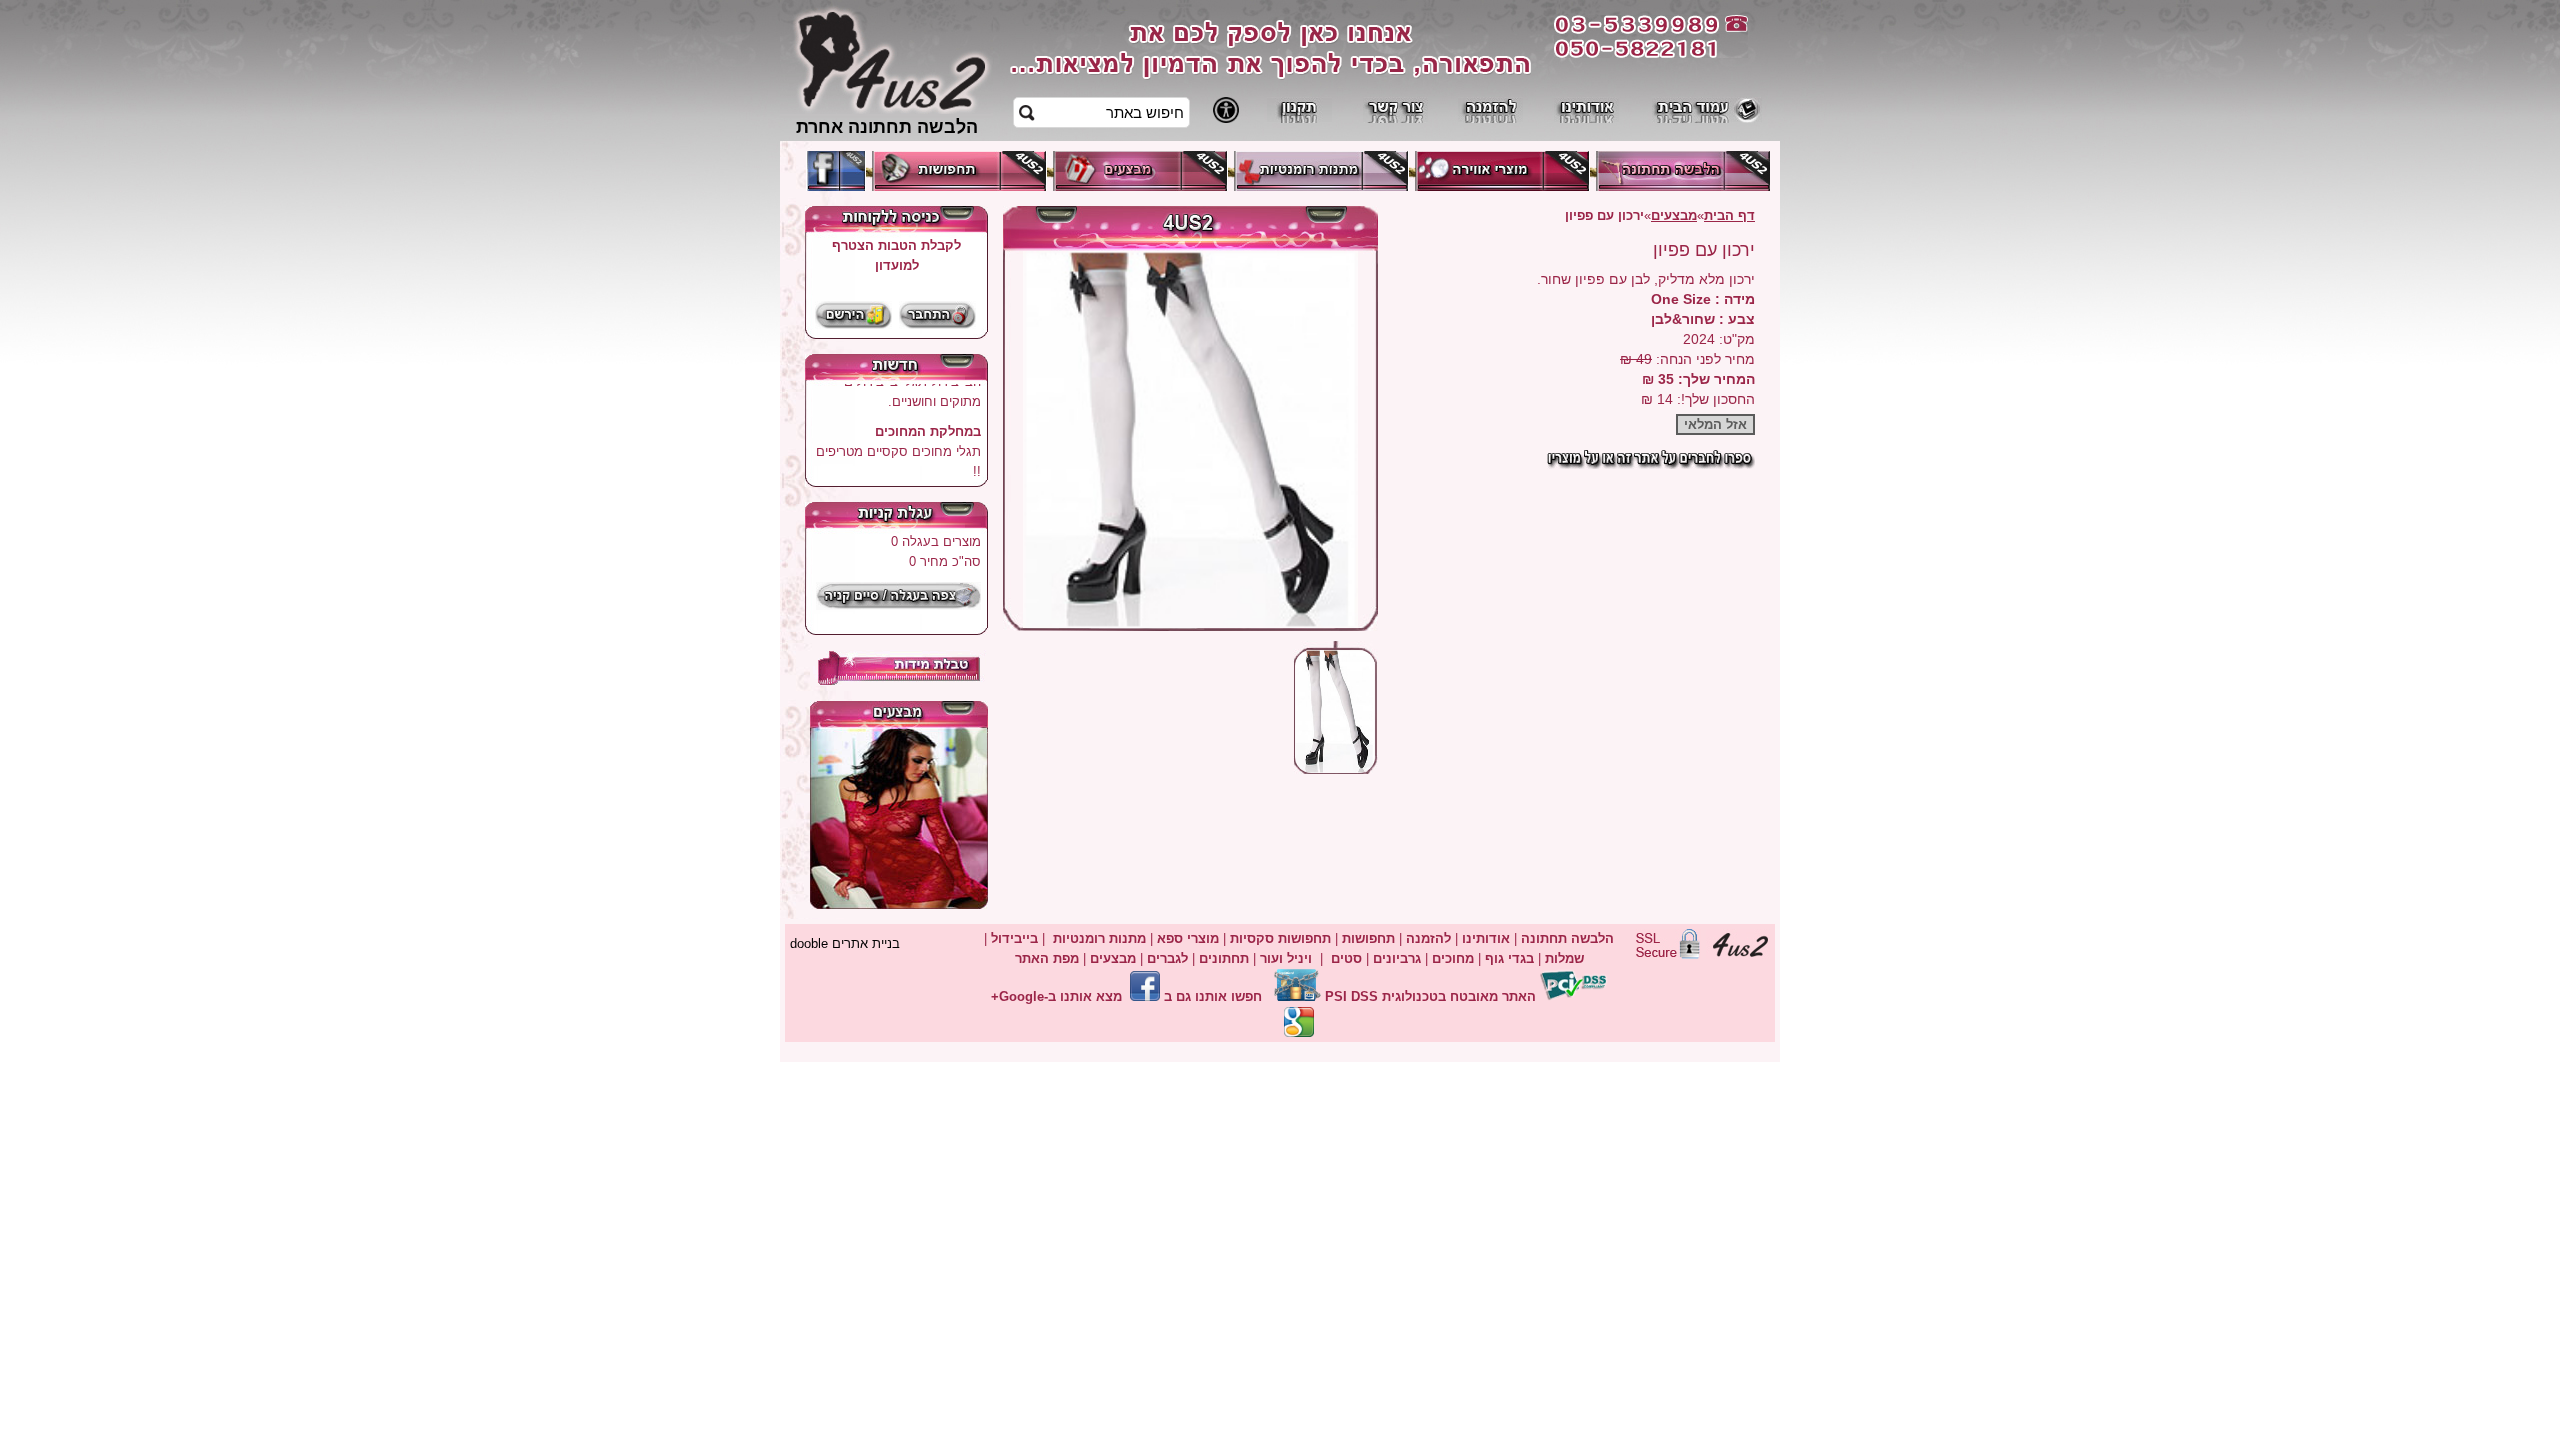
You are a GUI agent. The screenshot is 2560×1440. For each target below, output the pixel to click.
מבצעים (1674, 215)
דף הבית (1729, 215)
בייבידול (1014, 938)
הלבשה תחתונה (1567, 938)
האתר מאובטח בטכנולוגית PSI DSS (1430, 996)
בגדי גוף (1509, 958)
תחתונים (1224, 958)
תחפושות (1368, 938)
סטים (1346, 958)
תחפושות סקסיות (1280, 938)
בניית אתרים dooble (845, 943)
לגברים (1167, 958)
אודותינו (1486, 938)
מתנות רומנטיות (1099, 938)
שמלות (1564, 958)
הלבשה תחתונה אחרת (887, 126)
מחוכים (1453, 958)
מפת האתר (1047, 958)
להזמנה (1426, 938)
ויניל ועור (1286, 958)
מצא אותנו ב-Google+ (1056, 996)
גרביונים (1397, 958)
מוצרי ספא (1188, 938)
